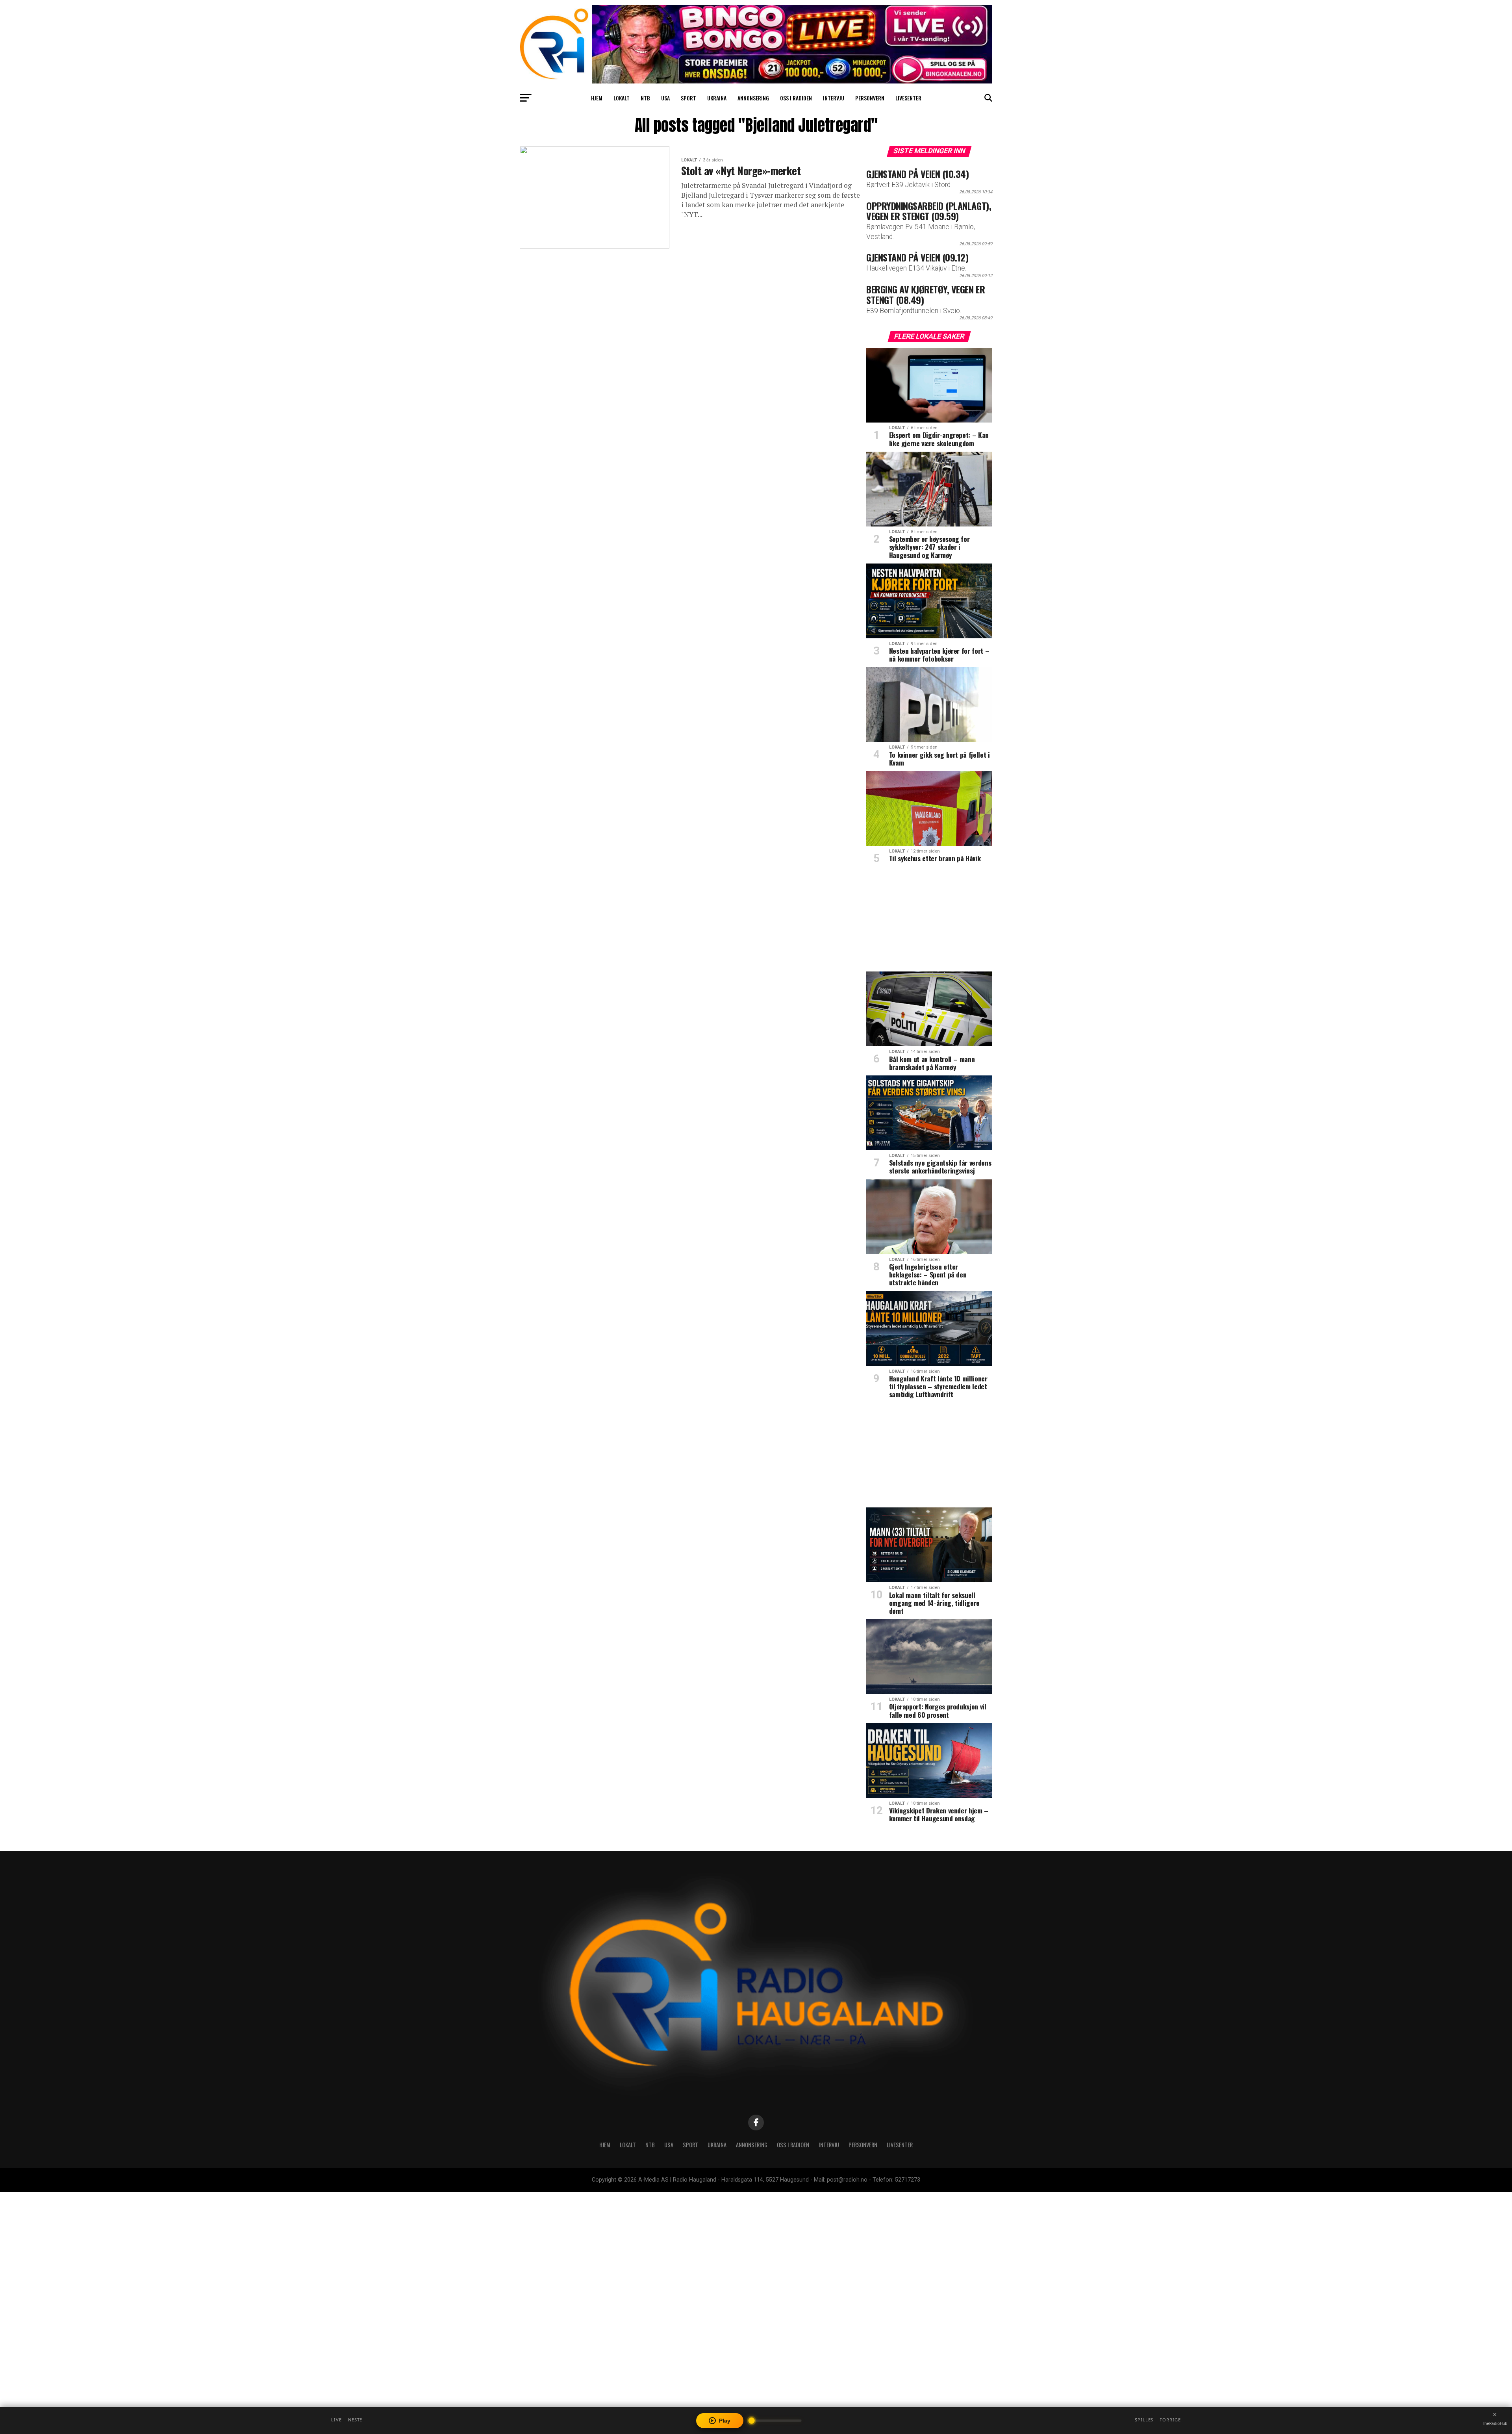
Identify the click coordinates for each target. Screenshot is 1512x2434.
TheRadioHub (1495, 2423)
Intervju (834, 98)
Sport (688, 98)
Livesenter (908, 98)
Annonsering (753, 98)
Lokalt (622, 98)
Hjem (597, 98)
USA (665, 98)
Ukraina (717, 98)
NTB (645, 98)
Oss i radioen (796, 98)
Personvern (870, 98)
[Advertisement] (929, 920)
